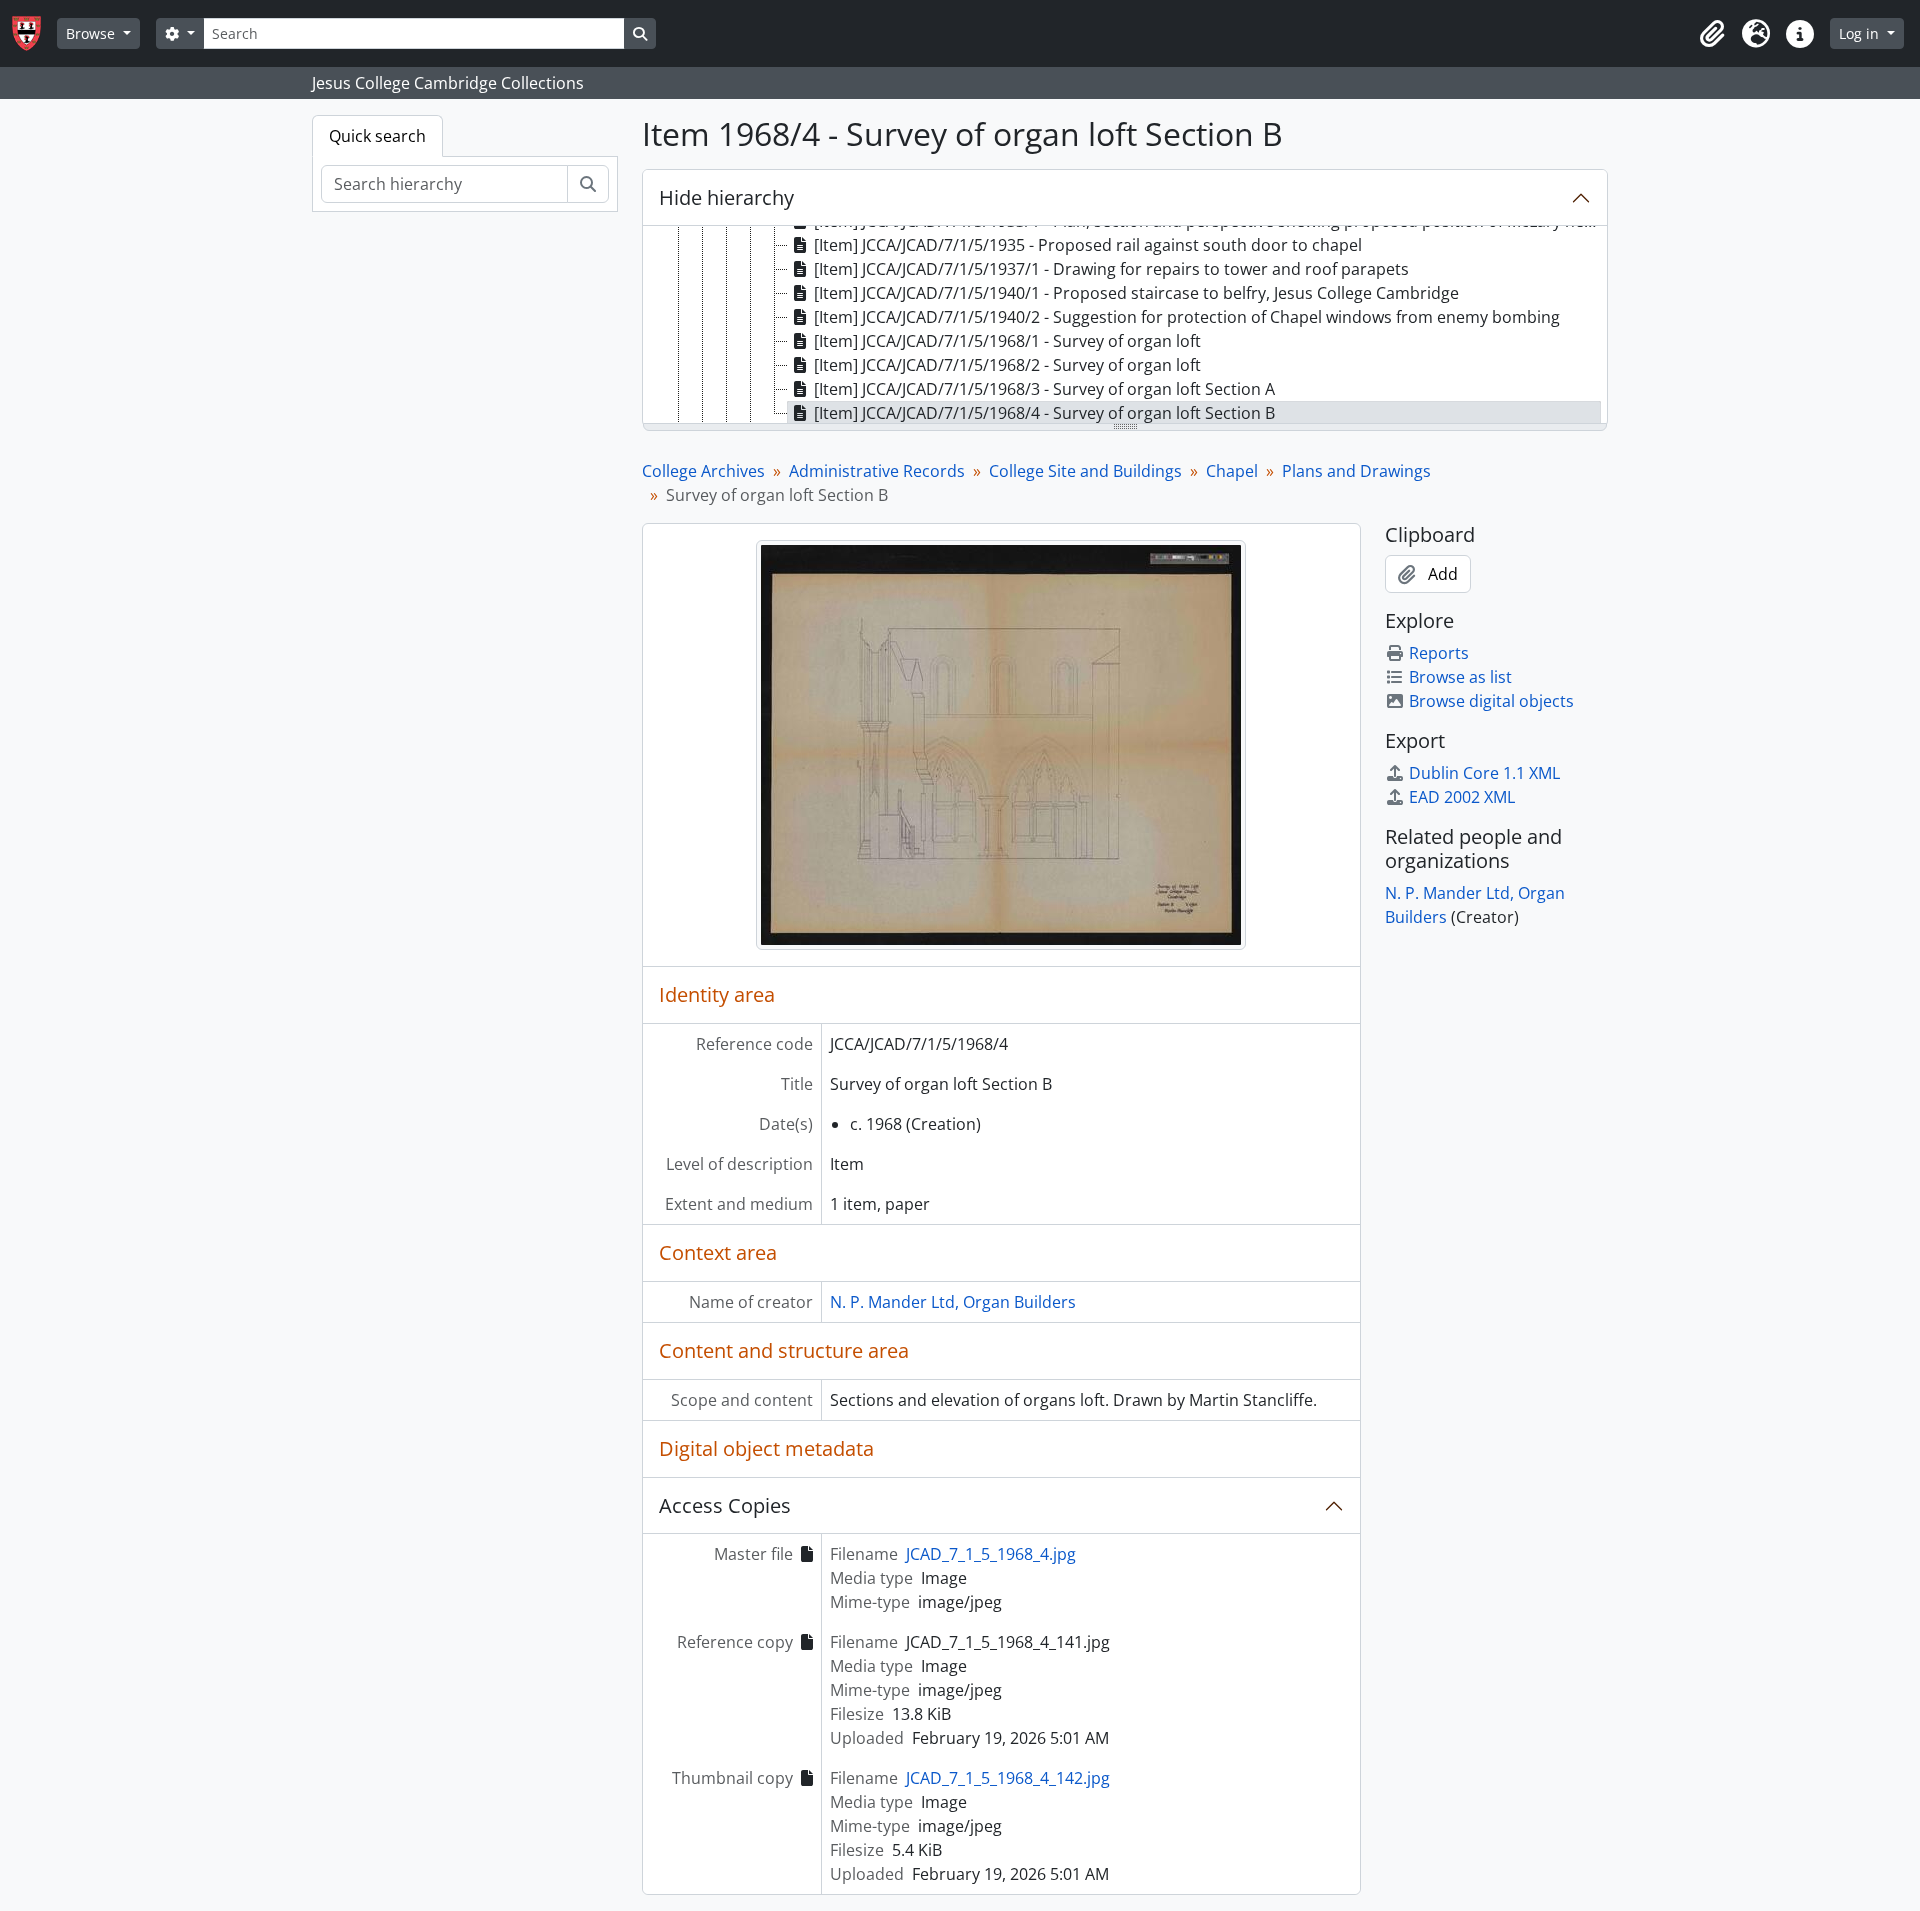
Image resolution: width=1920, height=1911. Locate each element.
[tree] (1125, 326)
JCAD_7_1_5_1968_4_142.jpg (1008, 1778)
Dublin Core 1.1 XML (1484, 773)
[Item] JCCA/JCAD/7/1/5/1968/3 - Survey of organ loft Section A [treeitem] (1044, 389)
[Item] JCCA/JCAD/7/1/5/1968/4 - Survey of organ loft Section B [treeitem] (1044, 413)
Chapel (1232, 471)
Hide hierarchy (726, 197)
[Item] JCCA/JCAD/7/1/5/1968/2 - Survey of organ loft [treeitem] (1007, 365)
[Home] (34, 33)
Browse (92, 33)
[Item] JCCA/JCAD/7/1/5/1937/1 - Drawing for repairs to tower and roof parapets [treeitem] (1111, 269)
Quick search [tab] (377, 136)
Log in (1861, 33)
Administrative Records (877, 471)
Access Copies (725, 1505)
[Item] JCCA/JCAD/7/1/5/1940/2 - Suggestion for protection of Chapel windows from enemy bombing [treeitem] (1187, 317)
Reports (1439, 653)
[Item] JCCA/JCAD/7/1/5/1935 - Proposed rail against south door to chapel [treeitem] (1088, 245)
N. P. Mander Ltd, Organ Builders (953, 1302)
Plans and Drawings (1356, 471)
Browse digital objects (1491, 701)
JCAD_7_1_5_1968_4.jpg (991, 1554)
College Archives (703, 471)
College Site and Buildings (1085, 471)
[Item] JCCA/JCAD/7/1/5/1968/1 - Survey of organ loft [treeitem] (1007, 341)
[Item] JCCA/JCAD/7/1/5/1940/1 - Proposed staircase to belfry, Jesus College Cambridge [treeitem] (1136, 293)
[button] (1712, 34)
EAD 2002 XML (1462, 797)
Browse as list (1460, 677)
